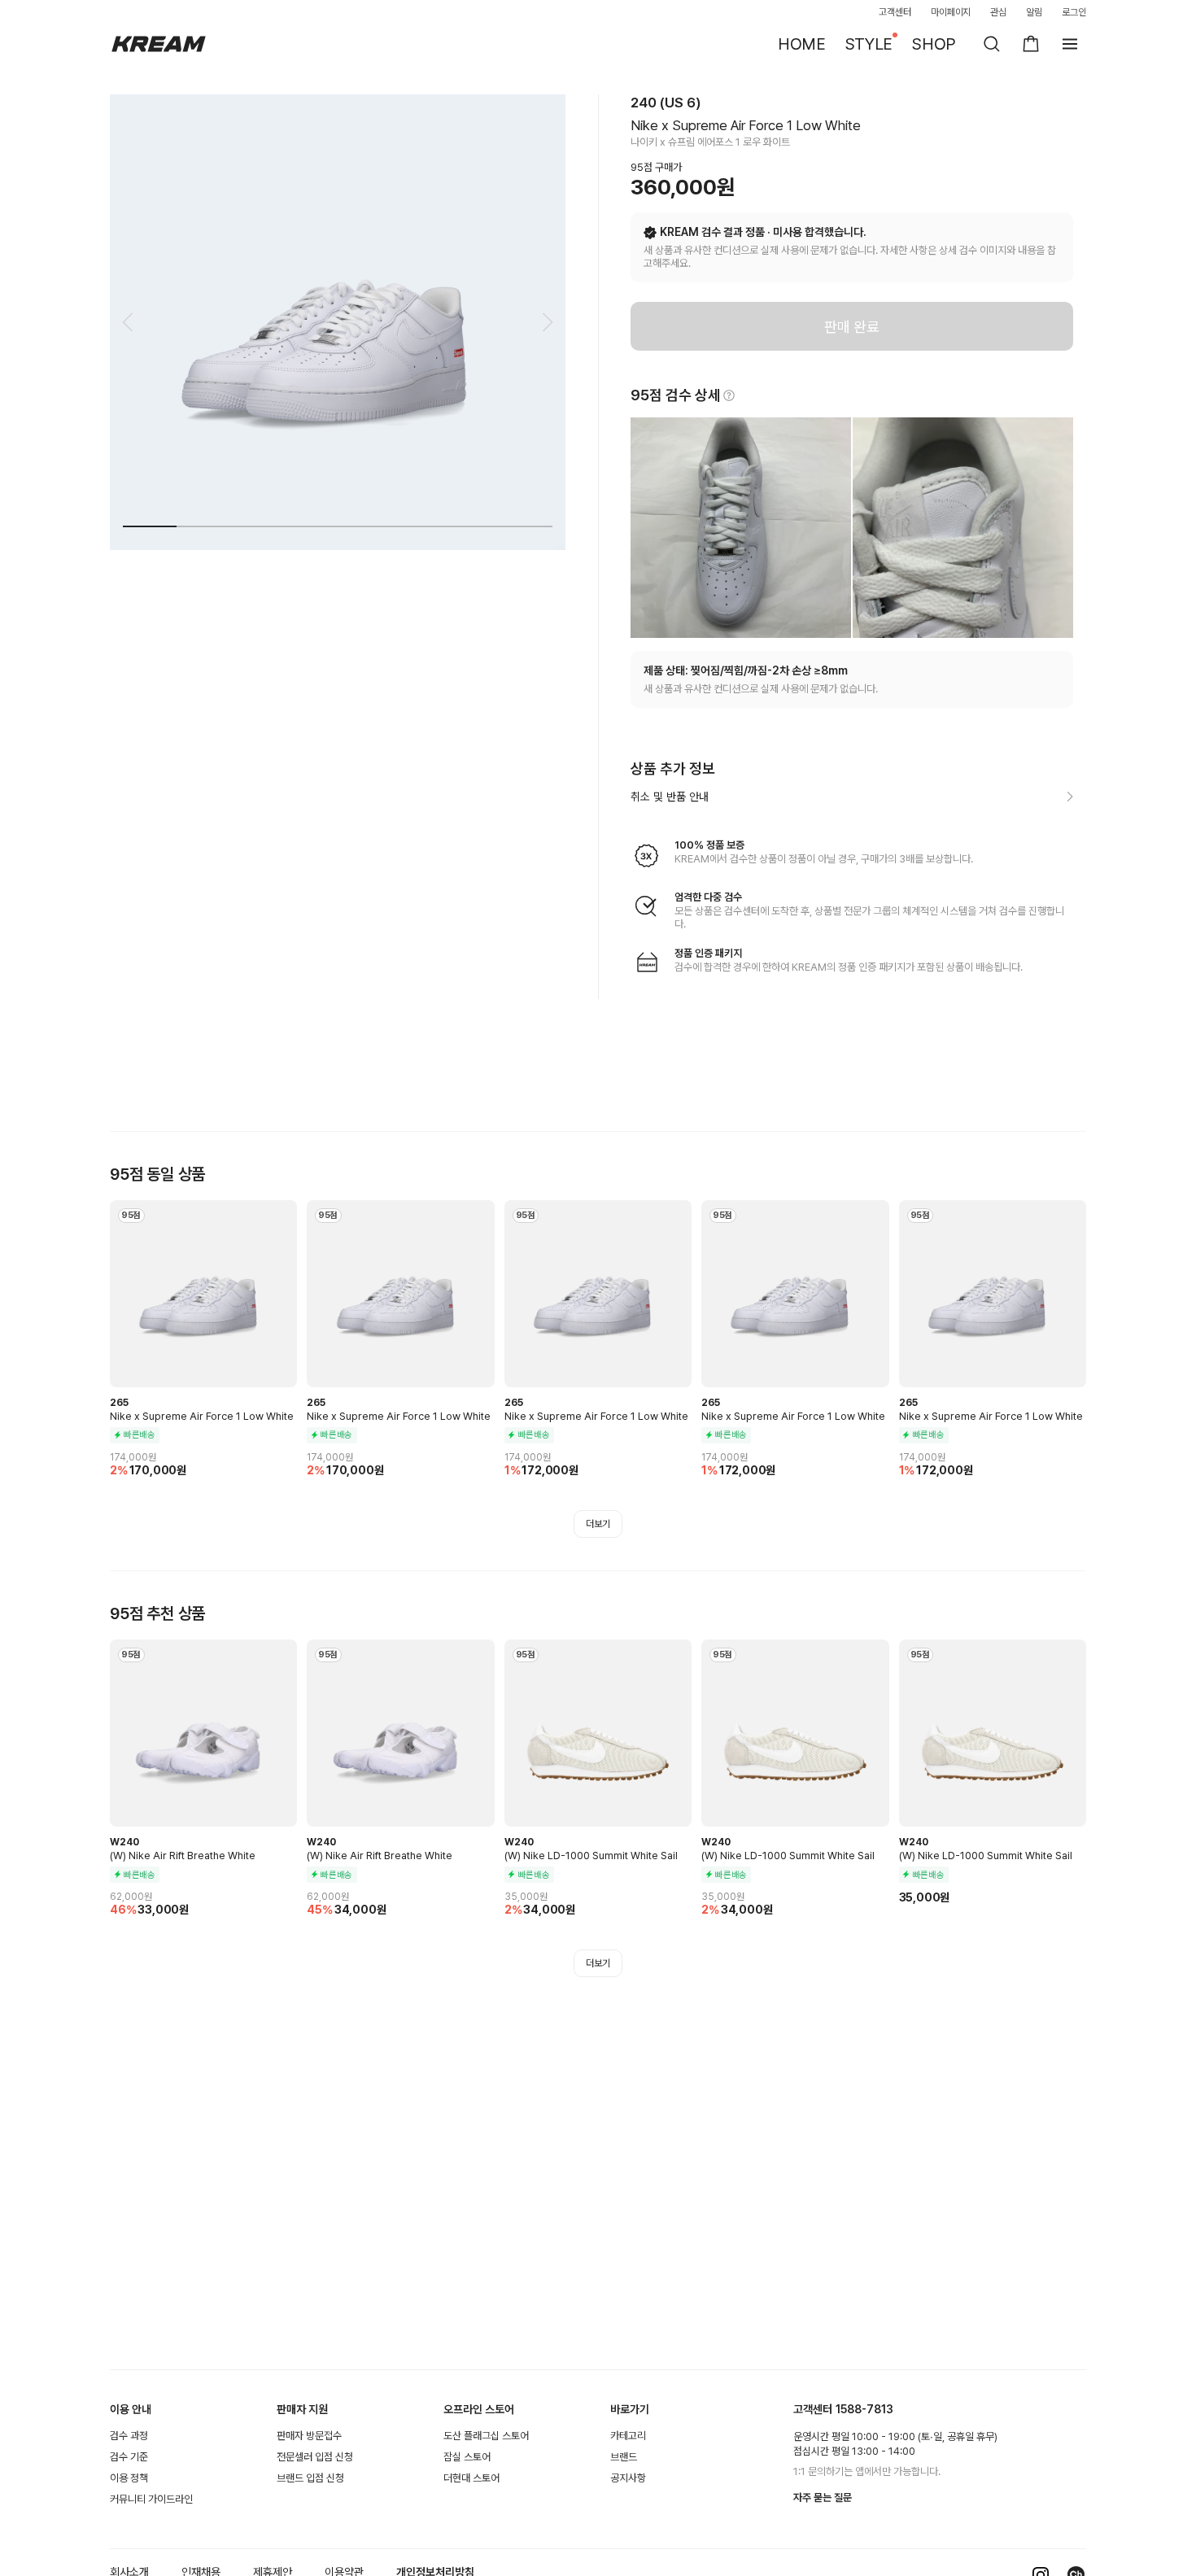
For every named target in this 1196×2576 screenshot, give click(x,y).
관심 (998, 12)
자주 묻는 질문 (823, 2497)
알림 (1034, 12)
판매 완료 (852, 327)
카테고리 (628, 2436)
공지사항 (628, 2478)
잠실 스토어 (467, 2457)
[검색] (992, 44)
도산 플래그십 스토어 (486, 2436)
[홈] (159, 44)
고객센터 (895, 12)
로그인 (1074, 12)
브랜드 (624, 2457)
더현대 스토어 (471, 2478)
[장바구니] (1031, 44)
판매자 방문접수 (309, 2436)
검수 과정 (129, 2436)
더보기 (598, 1524)
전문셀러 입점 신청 (315, 2457)
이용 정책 (129, 2478)
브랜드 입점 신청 (310, 2478)
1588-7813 (864, 2409)
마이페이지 (951, 12)
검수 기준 (129, 2457)
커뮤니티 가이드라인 (151, 2499)
